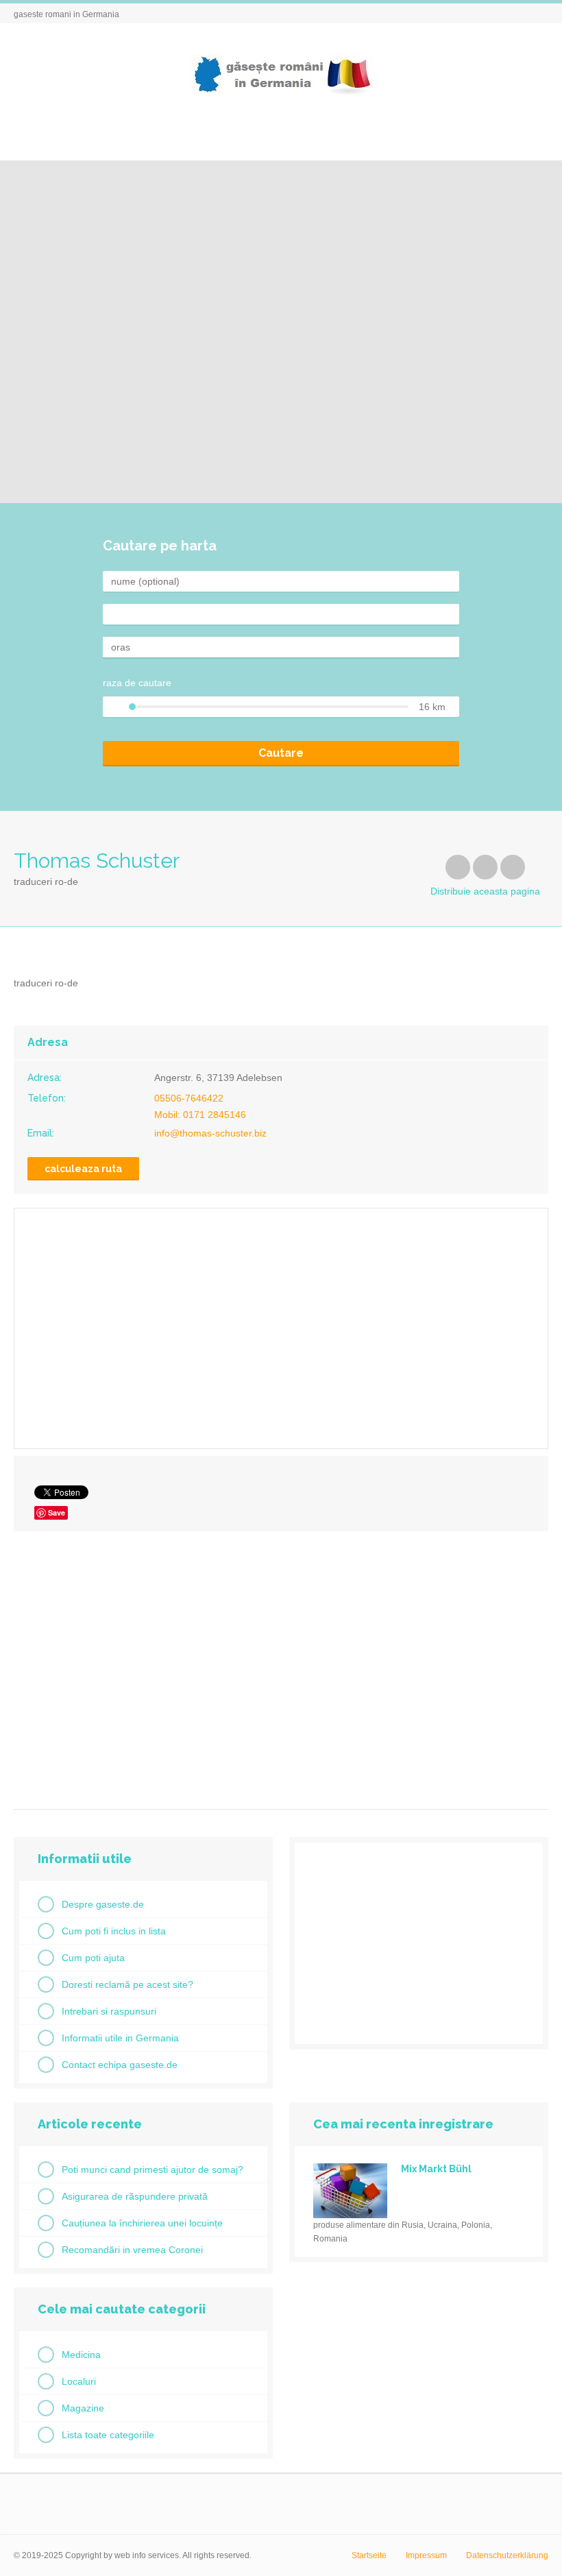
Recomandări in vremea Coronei (132, 2250)
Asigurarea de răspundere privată (135, 2196)
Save (57, 1512)
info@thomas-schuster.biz (210, 1133)
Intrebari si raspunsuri (109, 2011)
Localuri (79, 2381)
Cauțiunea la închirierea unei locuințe (142, 2223)
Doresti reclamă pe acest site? (127, 1984)
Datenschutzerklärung (507, 2555)
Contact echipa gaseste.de (120, 2065)
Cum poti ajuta (93, 1958)
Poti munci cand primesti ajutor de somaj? (152, 2170)
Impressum (426, 2555)
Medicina (81, 2355)
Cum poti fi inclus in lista (114, 1931)
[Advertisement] (281, 1665)
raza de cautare (137, 683)
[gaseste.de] (281, 74)
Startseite (369, 2555)
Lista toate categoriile (108, 2435)
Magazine (83, 2408)
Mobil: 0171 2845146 (200, 1115)
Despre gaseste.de (103, 1904)
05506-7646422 (189, 1098)
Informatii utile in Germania (120, 2038)
